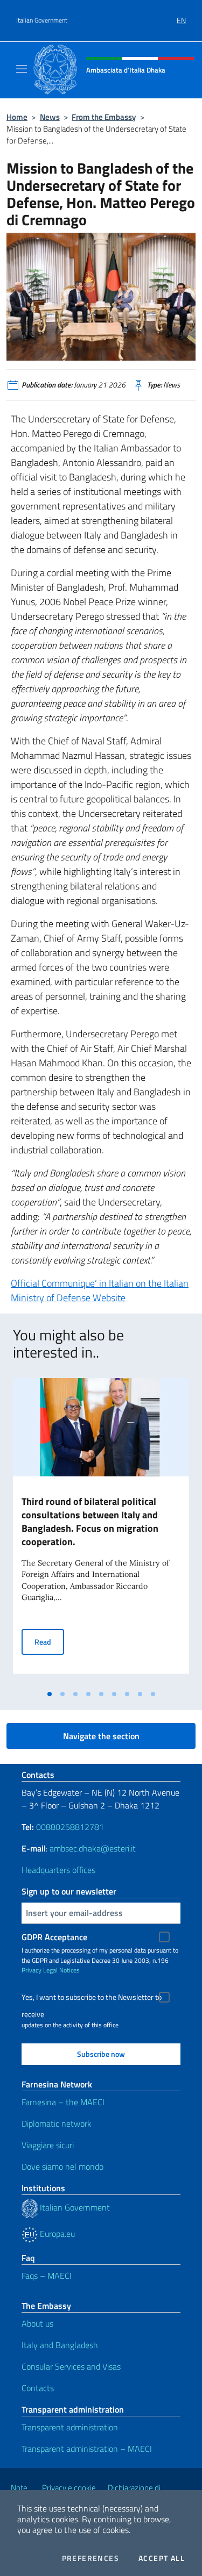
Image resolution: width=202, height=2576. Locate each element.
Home (17, 117)
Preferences (90, 2558)
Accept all (162, 2558)
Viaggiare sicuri (48, 2145)
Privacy (32, 1970)
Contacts (38, 2388)
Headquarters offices (58, 1870)
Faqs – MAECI (47, 2276)
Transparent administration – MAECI (87, 2449)
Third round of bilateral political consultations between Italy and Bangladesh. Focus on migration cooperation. (90, 1522)
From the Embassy (104, 117)
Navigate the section (101, 1736)
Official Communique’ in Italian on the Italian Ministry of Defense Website (100, 1290)
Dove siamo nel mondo (62, 2166)
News (50, 117)
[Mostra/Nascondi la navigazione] (22, 69)
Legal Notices (61, 1970)
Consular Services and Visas (71, 2366)
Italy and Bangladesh (60, 2345)
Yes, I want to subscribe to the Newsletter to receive (92, 1999)
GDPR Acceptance (54, 1937)
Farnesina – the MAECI (63, 2102)
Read (49, 1641)
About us (37, 2323)
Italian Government (42, 20)
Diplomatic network (57, 2123)
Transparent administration (70, 2427)
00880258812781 (70, 1827)
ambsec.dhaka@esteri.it (93, 1848)
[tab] (50, 1694)
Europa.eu (56, 2234)
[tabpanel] (101, 1531)
